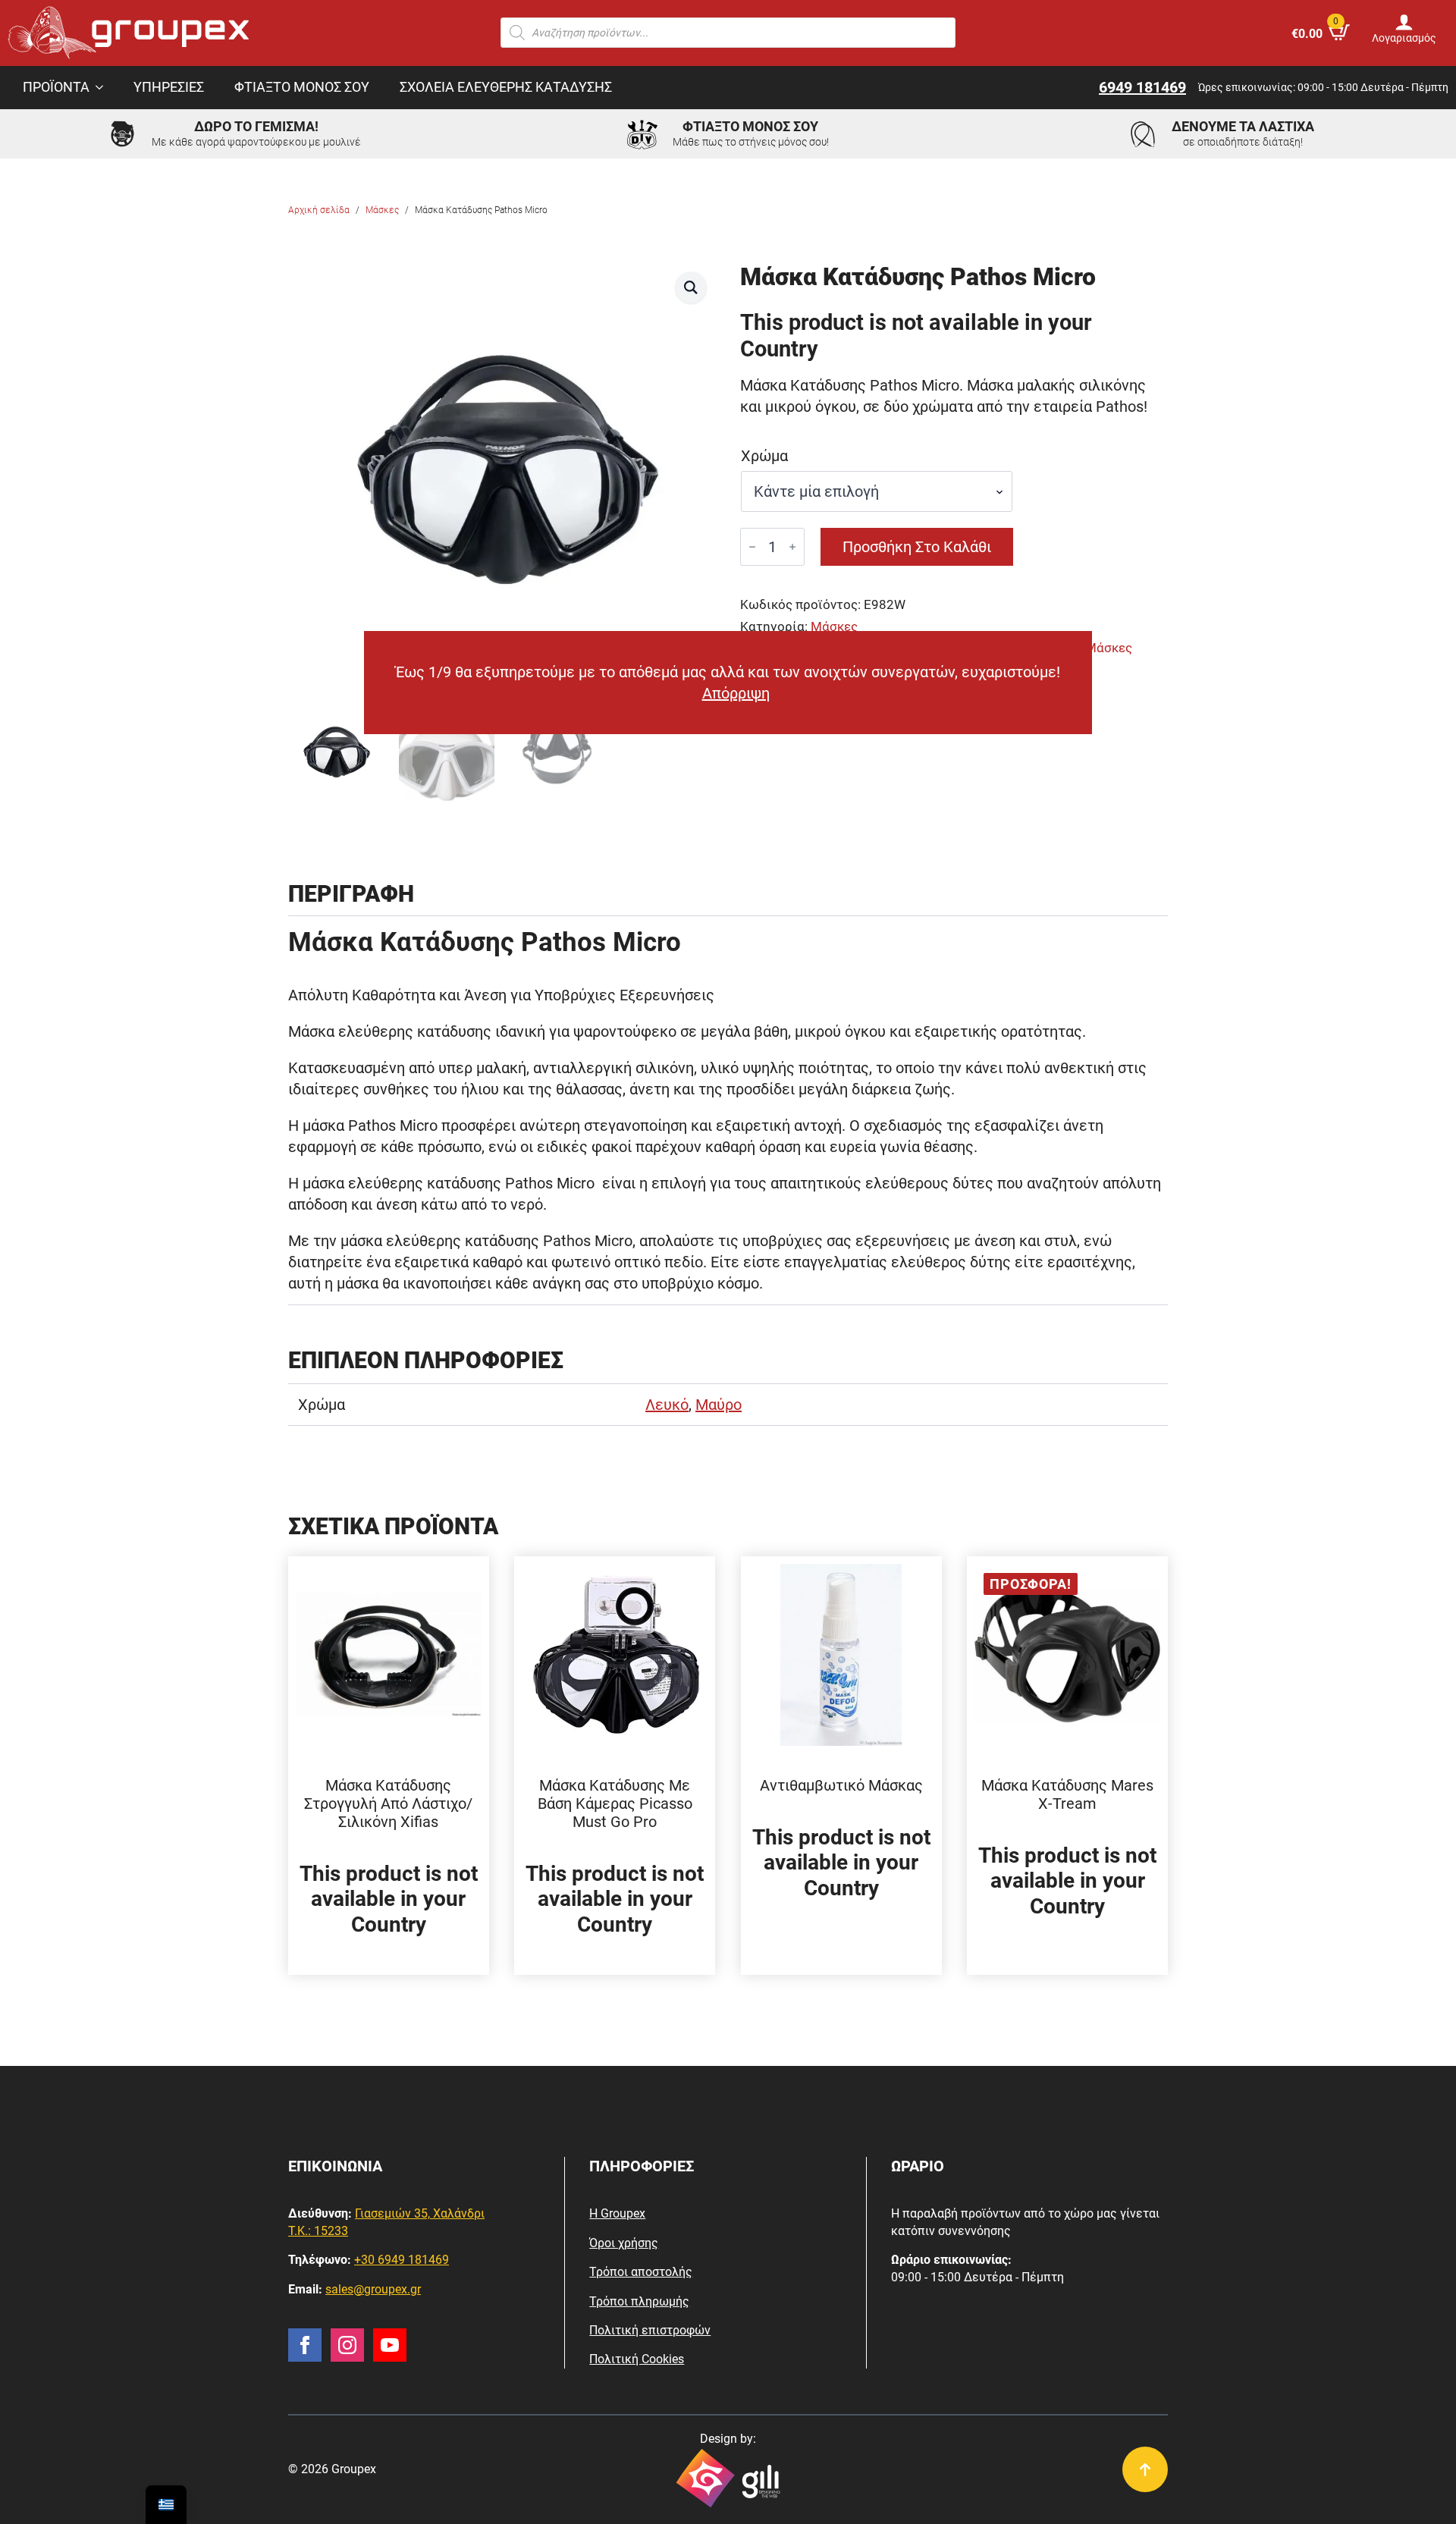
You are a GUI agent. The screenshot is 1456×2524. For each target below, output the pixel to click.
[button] (691, 287)
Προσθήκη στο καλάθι (917, 547)
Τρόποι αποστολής (641, 2272)
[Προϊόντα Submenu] (104, 88)
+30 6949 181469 (402, 2260)
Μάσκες (382, 210)
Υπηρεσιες (169, 87)
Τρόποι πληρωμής (639, 2301)
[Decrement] (752, 547)
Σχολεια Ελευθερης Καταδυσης (506, 87)
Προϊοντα (56, 87)
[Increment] (792, 547)
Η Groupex (617, 2213)
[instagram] (347, 2345)
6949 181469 (1142, 87)
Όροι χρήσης (624, 2243)
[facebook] (305, 2345)
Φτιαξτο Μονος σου (302, 87)
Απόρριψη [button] (736, 693)
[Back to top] (1145, 2469)
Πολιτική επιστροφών (650, 2330)
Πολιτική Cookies (637, 2359)
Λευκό (667, 1405)
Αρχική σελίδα (319, 210)
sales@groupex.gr (373, 2289)
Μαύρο (719, 1405)
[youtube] (390, 2345)
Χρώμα (764, 456)
